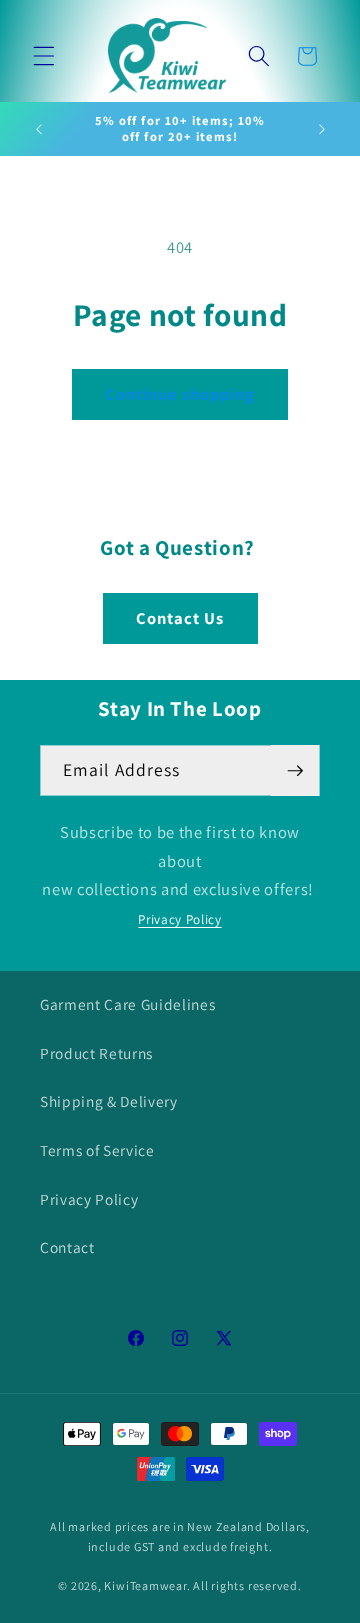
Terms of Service (97, 1150)
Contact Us (180, 618)
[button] (44, 56)
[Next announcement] (322, 129)
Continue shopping (180, 394)
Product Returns (96, 1053)
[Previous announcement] (39, 129)
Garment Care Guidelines (127, 1004)
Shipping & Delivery (109, 1101)
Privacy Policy (179, 919)
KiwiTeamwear (145, 1585)
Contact (67, 1247)
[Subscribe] (295, 771)
